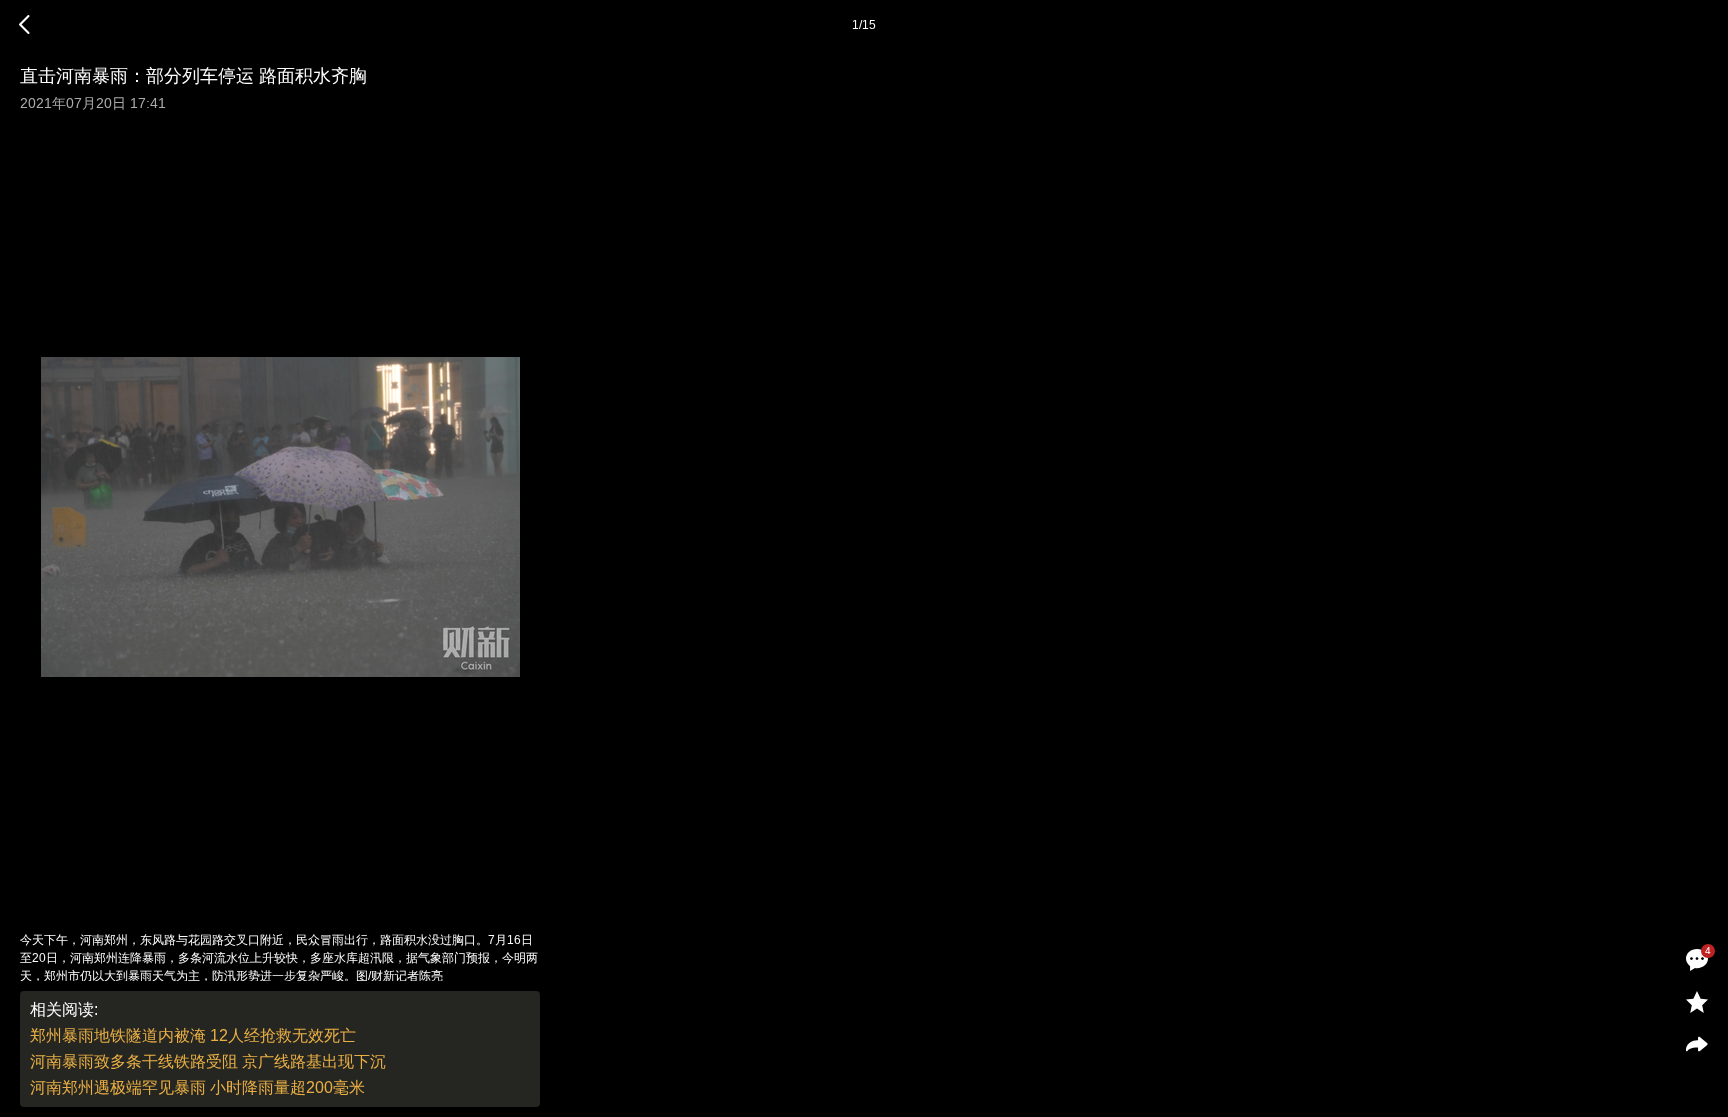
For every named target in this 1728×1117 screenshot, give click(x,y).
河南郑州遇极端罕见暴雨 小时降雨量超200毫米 (197, 1087)
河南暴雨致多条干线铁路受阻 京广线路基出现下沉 (208, 1061)
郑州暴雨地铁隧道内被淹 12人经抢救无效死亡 (193, 1035)
